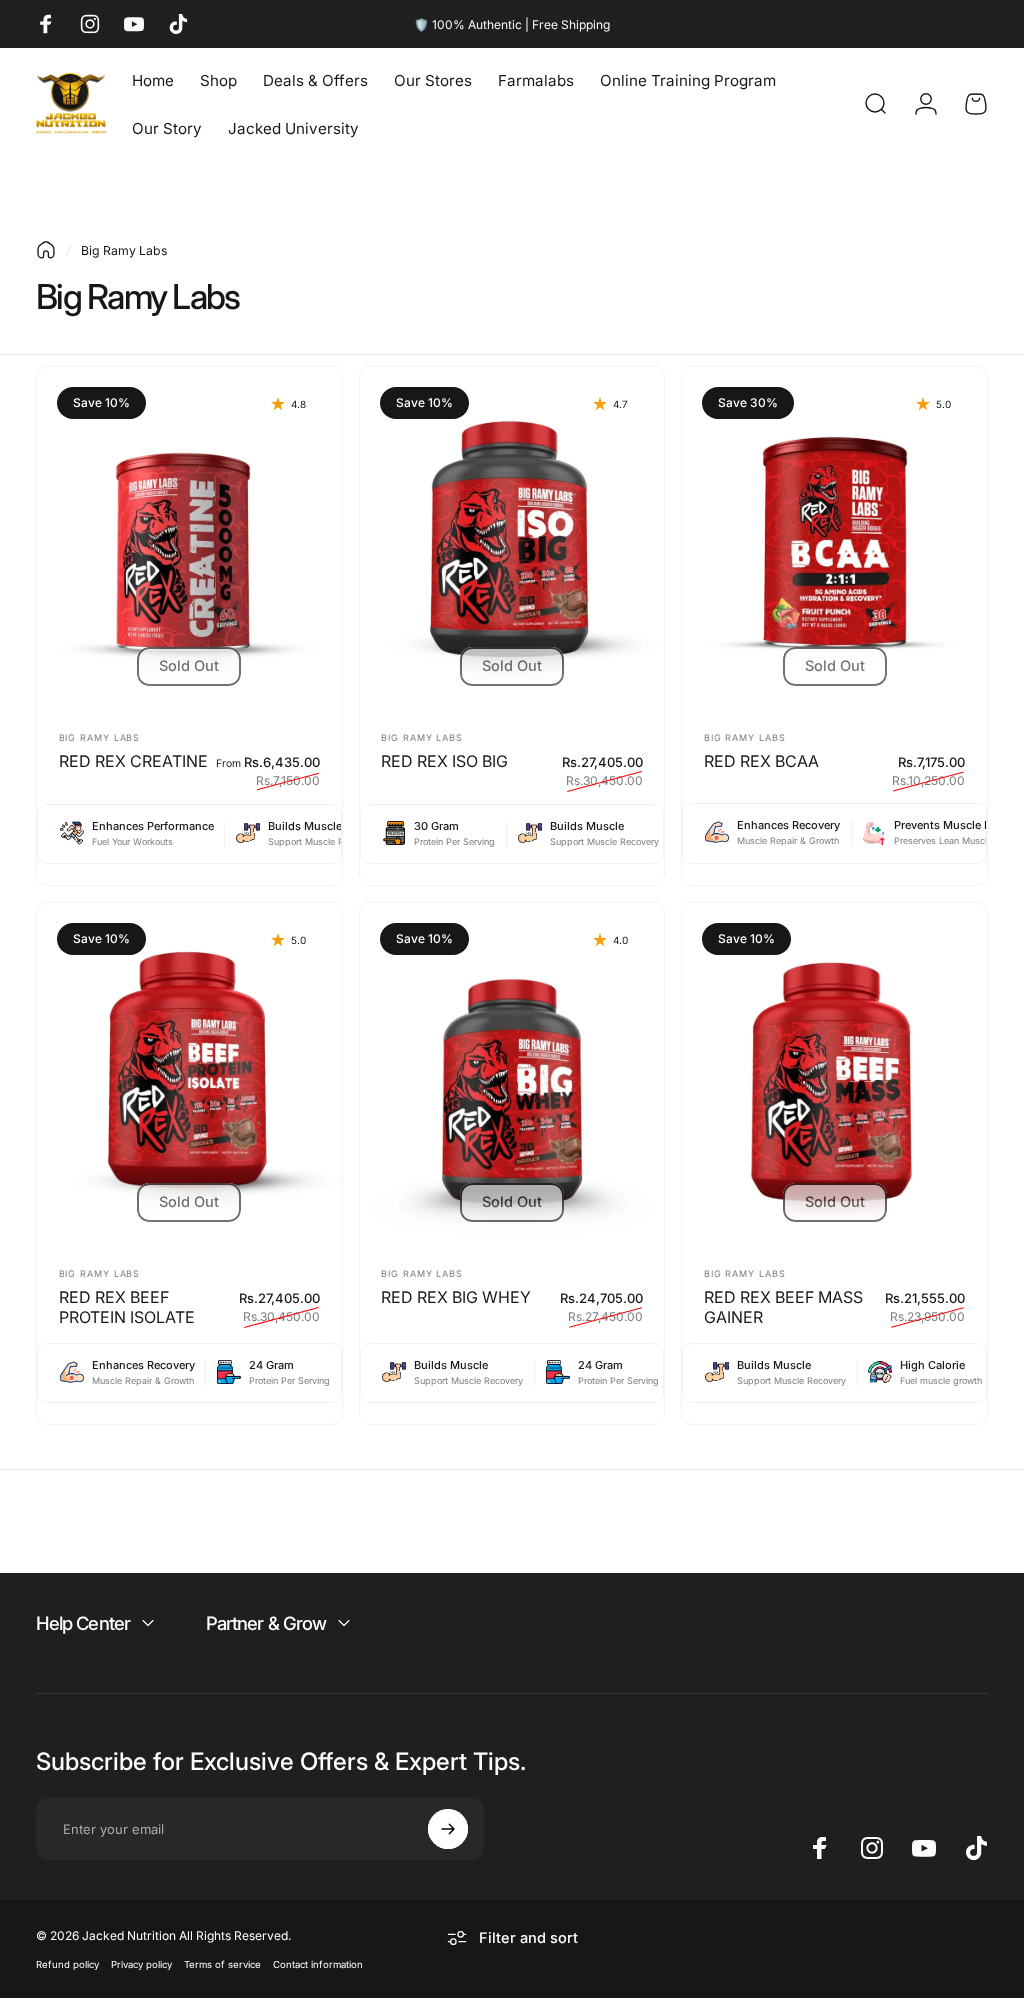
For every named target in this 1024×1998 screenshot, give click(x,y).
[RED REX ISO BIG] (512, 540)
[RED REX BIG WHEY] (512, 1076)
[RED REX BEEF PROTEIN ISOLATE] (189, 1076)
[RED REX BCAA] (834, 540)
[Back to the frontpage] (46, 250)
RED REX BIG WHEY (456, 1297)
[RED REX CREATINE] (189, 540)
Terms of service (222, 1964)
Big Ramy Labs (100, 737)
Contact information (318, 1964)
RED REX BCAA (761, 761)
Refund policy (67, 1964)
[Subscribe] (448, 1829)
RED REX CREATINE (133, 761)
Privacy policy (141, 1964)
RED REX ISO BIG (444, 761)
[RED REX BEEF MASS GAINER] (834, 1076)
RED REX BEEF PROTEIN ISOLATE (127, 1307)
